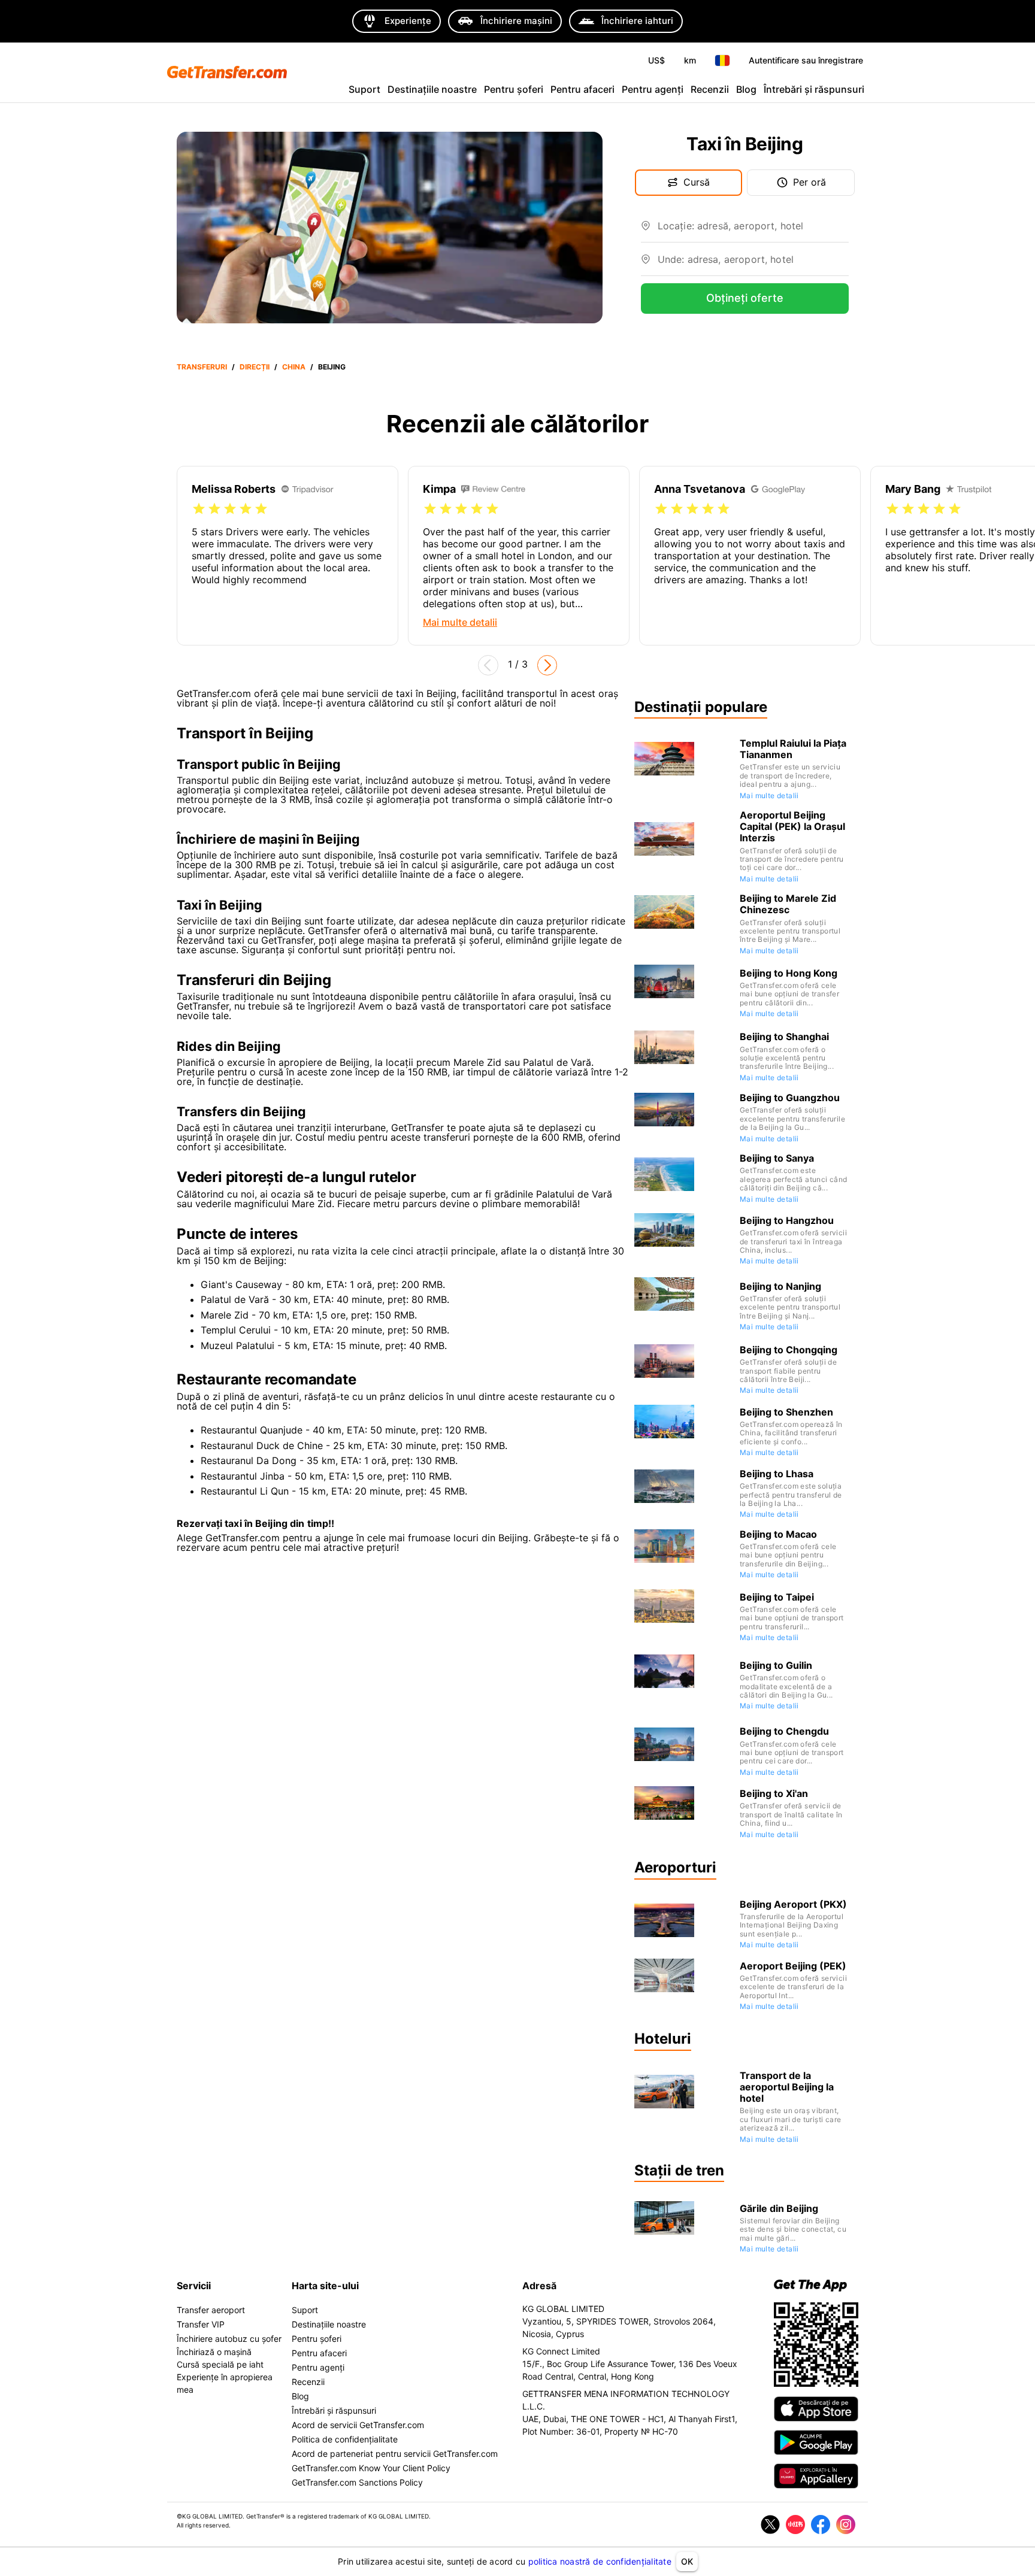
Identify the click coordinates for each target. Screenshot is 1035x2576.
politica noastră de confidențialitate (600, 2561)
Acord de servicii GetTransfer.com (358, 2425)
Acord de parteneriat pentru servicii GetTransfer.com (395, 2454)
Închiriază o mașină (214, 2352)
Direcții (255, 367)
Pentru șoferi (514, 89)
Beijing (332, 367)
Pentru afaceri (582, 89)
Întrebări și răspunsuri (814, 89)
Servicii (194, 2286)
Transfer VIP (201, 2324)
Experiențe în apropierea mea (225, 2383)
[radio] (199, 509)
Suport (364, 89)
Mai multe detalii (769, 795)
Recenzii (710, 89)
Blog (746, 89)
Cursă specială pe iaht (220, 2364)
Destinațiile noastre (432, 89)
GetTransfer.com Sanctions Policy (357, 2482)
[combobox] (753, 231)
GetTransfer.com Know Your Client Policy (371, 2468)
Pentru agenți (653, 89)
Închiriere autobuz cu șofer (229, 2339)
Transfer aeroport (211, 2310)
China (294, 367)
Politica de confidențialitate (345, 2439)
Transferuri (202, 367)
